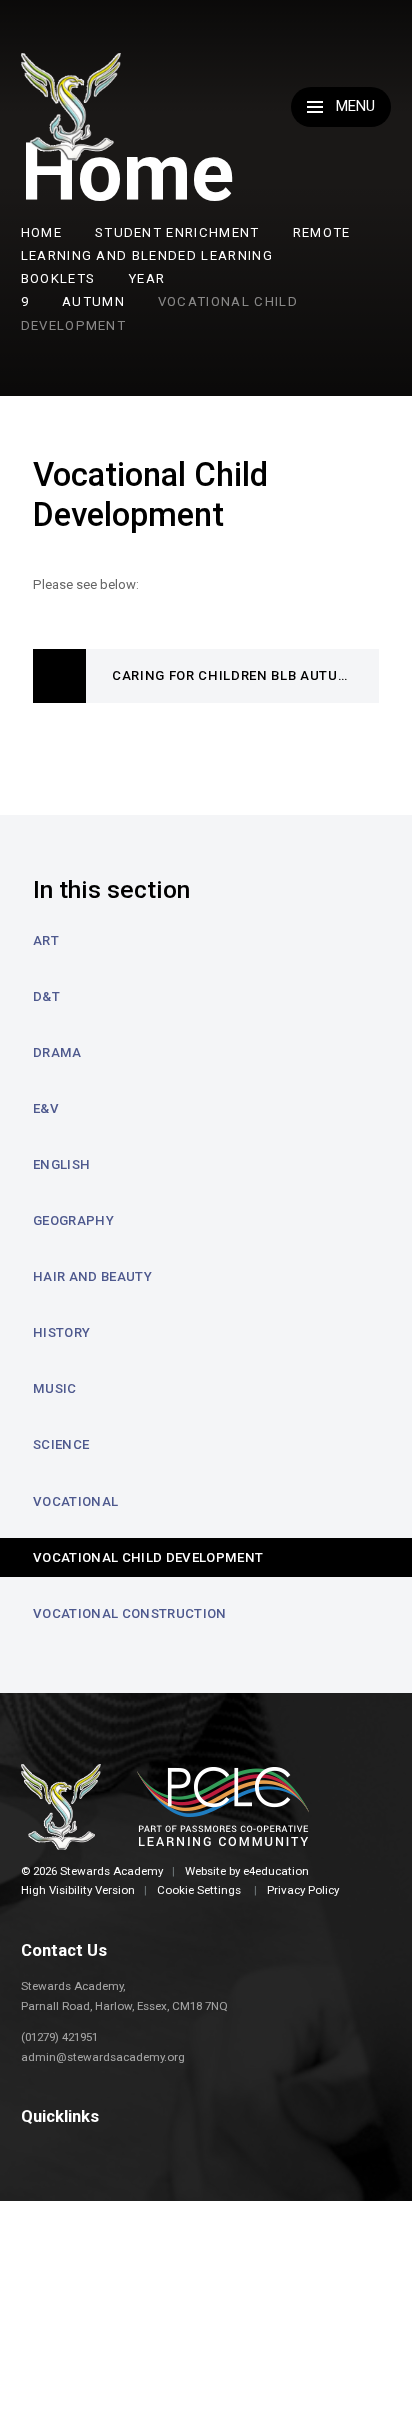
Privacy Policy (303, 1890)
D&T (46, 996)
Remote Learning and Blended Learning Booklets (186, 255)
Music (55, 1388)
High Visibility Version (78, 1890)
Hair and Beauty (92, 1276)
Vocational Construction (130, 1613)
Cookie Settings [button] (199, 1890)
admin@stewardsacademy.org (103, 2057)
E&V (46, 1108)
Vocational (75, 1501)
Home (41, 232)
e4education (276, 1871)
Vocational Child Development (148, 1557)
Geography (73, 1220)
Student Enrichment (177, 232)
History (61, 1332)
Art (46, 940)
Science (61, 1444)
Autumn (93, 301)
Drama (57, 1052)
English (61, 1164)
